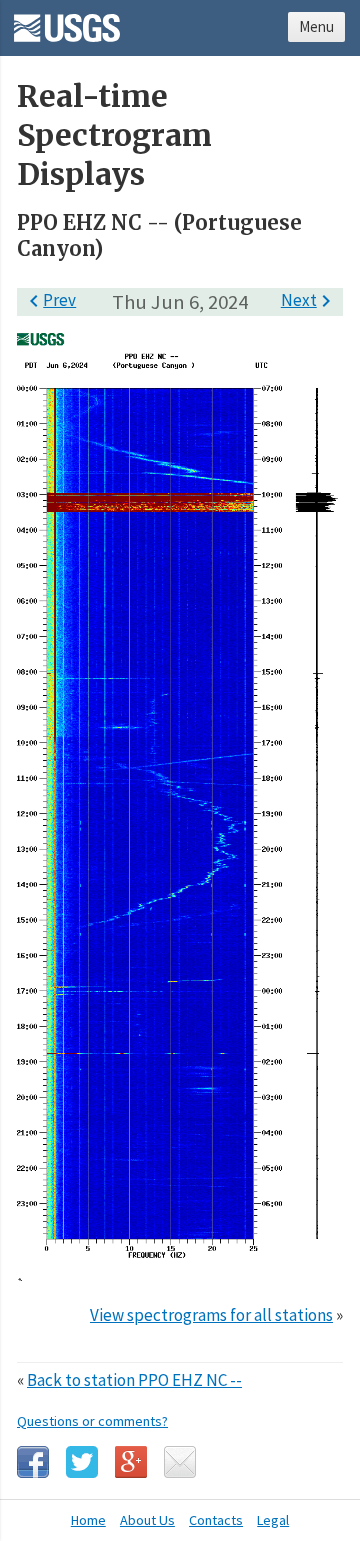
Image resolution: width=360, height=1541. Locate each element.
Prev (49, 300)
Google (131, 1462)
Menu (316, 26)
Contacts (216, 1520)
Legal (273, 1520)
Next (309, 300)
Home (88, 1520)
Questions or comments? (92, 1421)
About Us (147, 1520)
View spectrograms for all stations (211, 1315)
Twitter (82, 1462)
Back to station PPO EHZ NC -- (134, 1380)
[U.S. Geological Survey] (67, 21)
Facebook (33, 1462)
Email (180, 1462)
